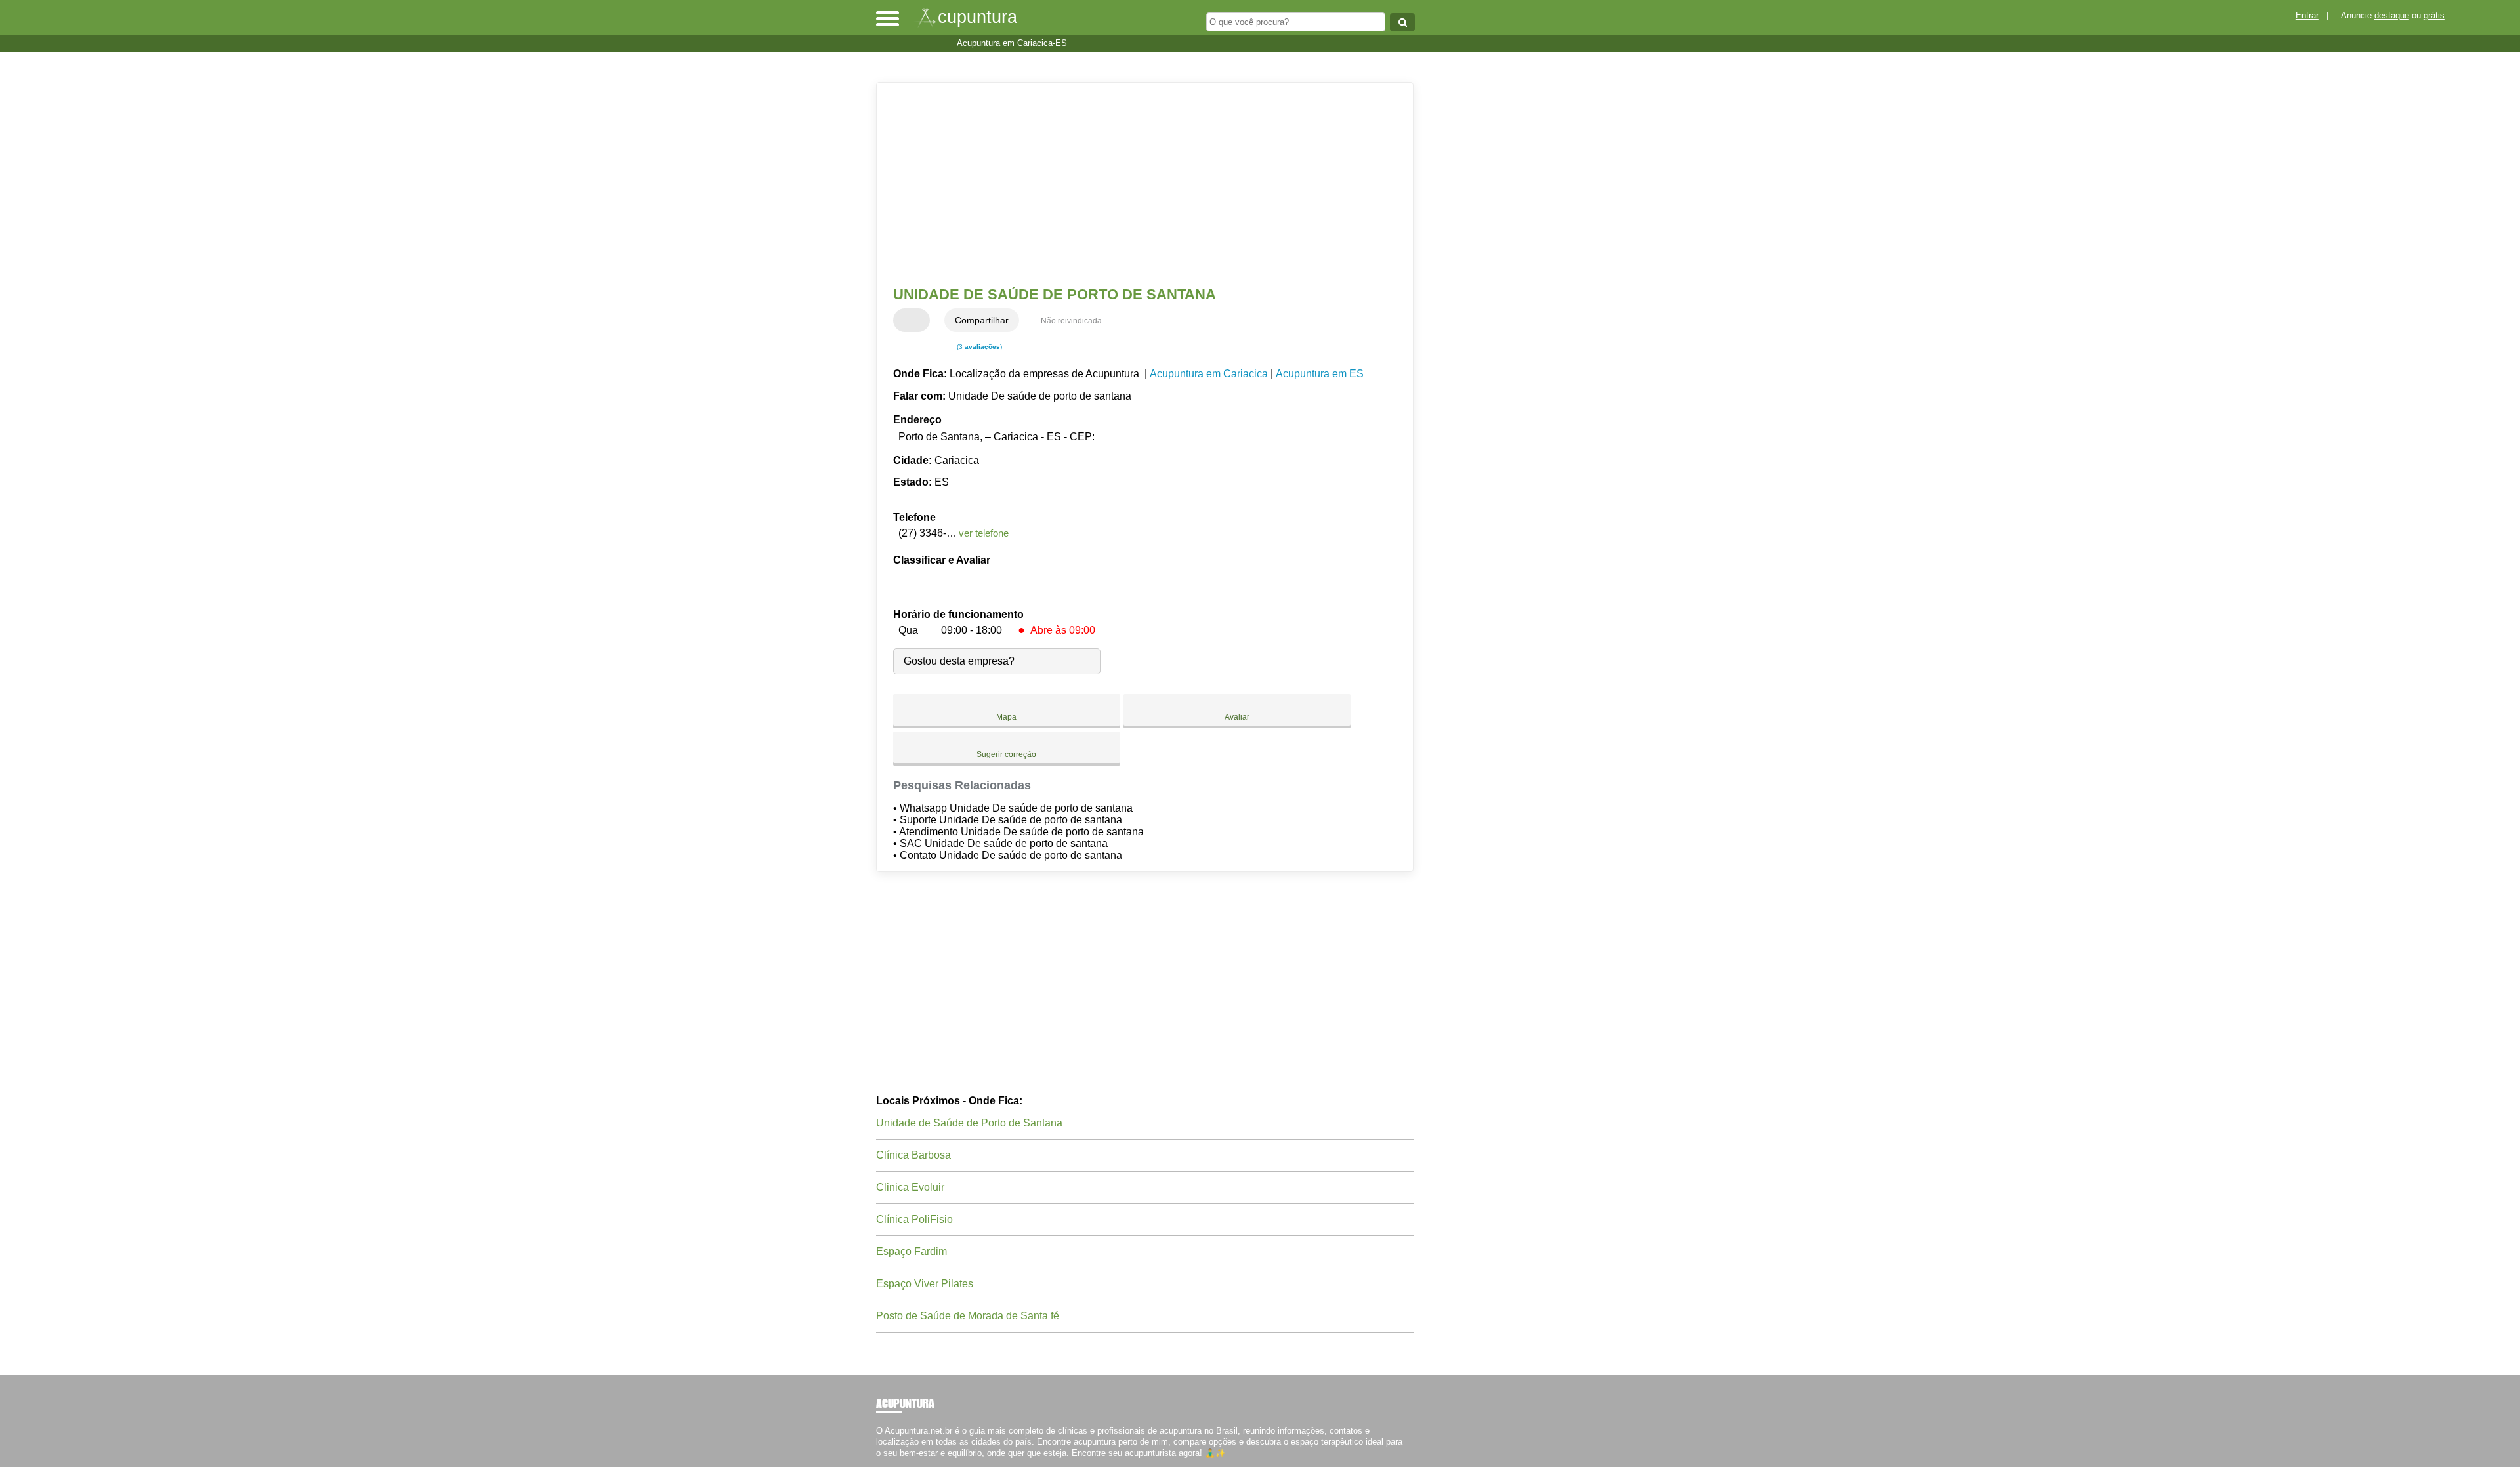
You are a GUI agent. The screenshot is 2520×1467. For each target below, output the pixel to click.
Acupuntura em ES (1320, 374)
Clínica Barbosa (913, 1155)
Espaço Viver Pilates (925, 1284)
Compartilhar (982, 320)
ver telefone (984, 533)
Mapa (1006, 717)
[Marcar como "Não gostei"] (921, 320)
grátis (2434, 15)
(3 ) (978, 347)
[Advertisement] (1139, 184)
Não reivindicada (1071, 321)
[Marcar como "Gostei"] (905, 320)
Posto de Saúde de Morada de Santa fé (968, 1316)
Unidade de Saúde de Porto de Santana (969, 1123)
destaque (2392, 15)
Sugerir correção (1006, 754)
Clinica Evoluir (910, 1187)
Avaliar (1237, 717)
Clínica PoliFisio (914, 1219)
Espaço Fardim (912, 1251)
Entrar (2307, 15)
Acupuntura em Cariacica (1209, 374)
